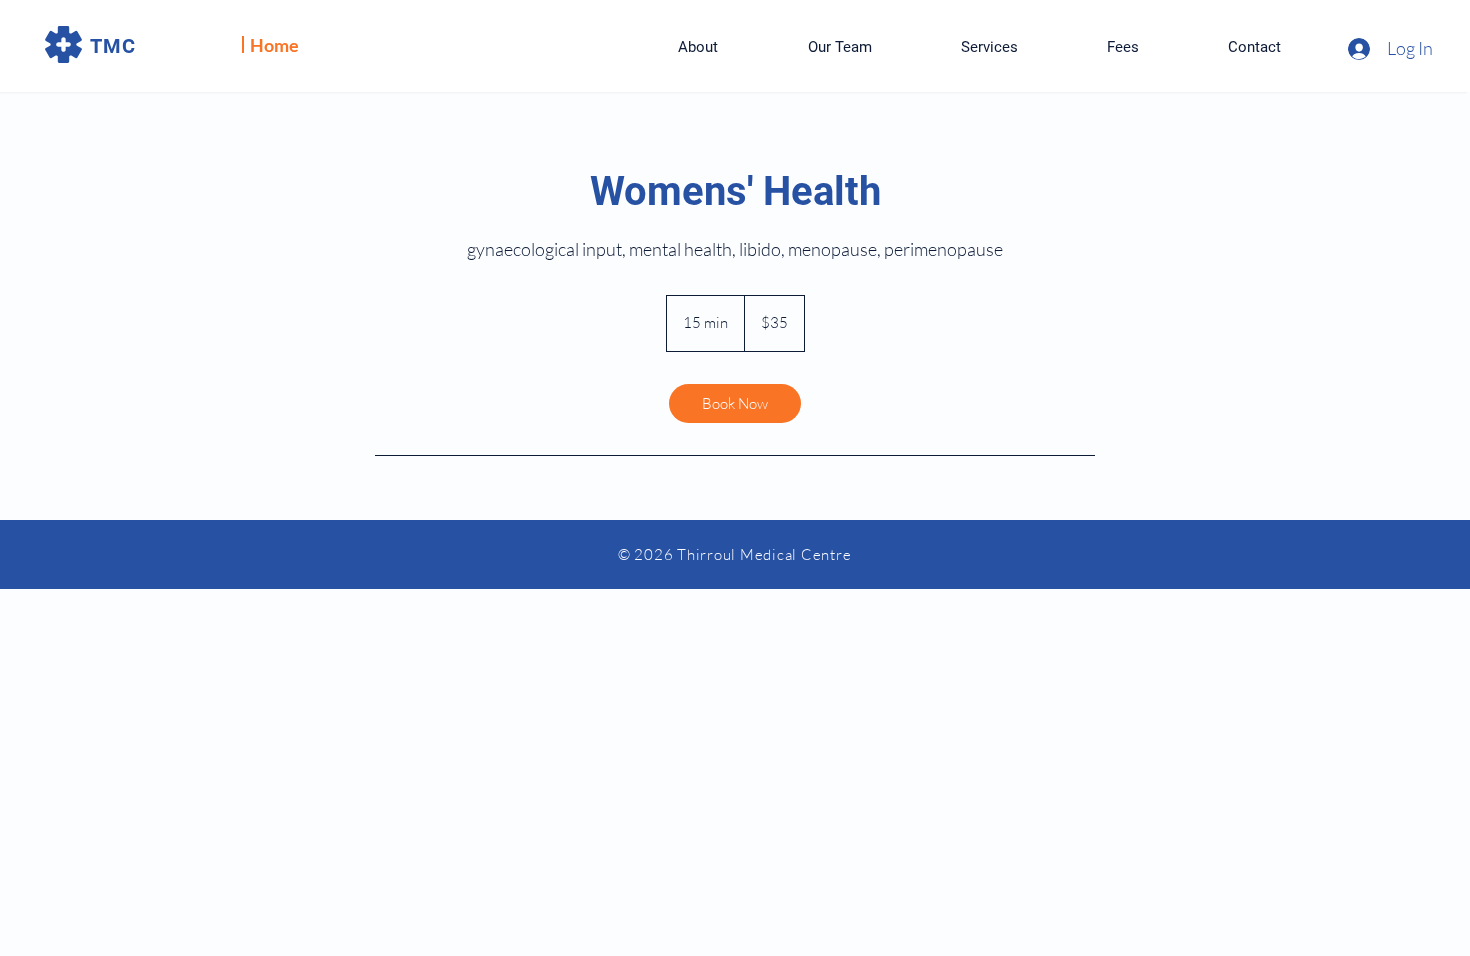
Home (274, 45)
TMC (113, 46)
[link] (735, 403)
